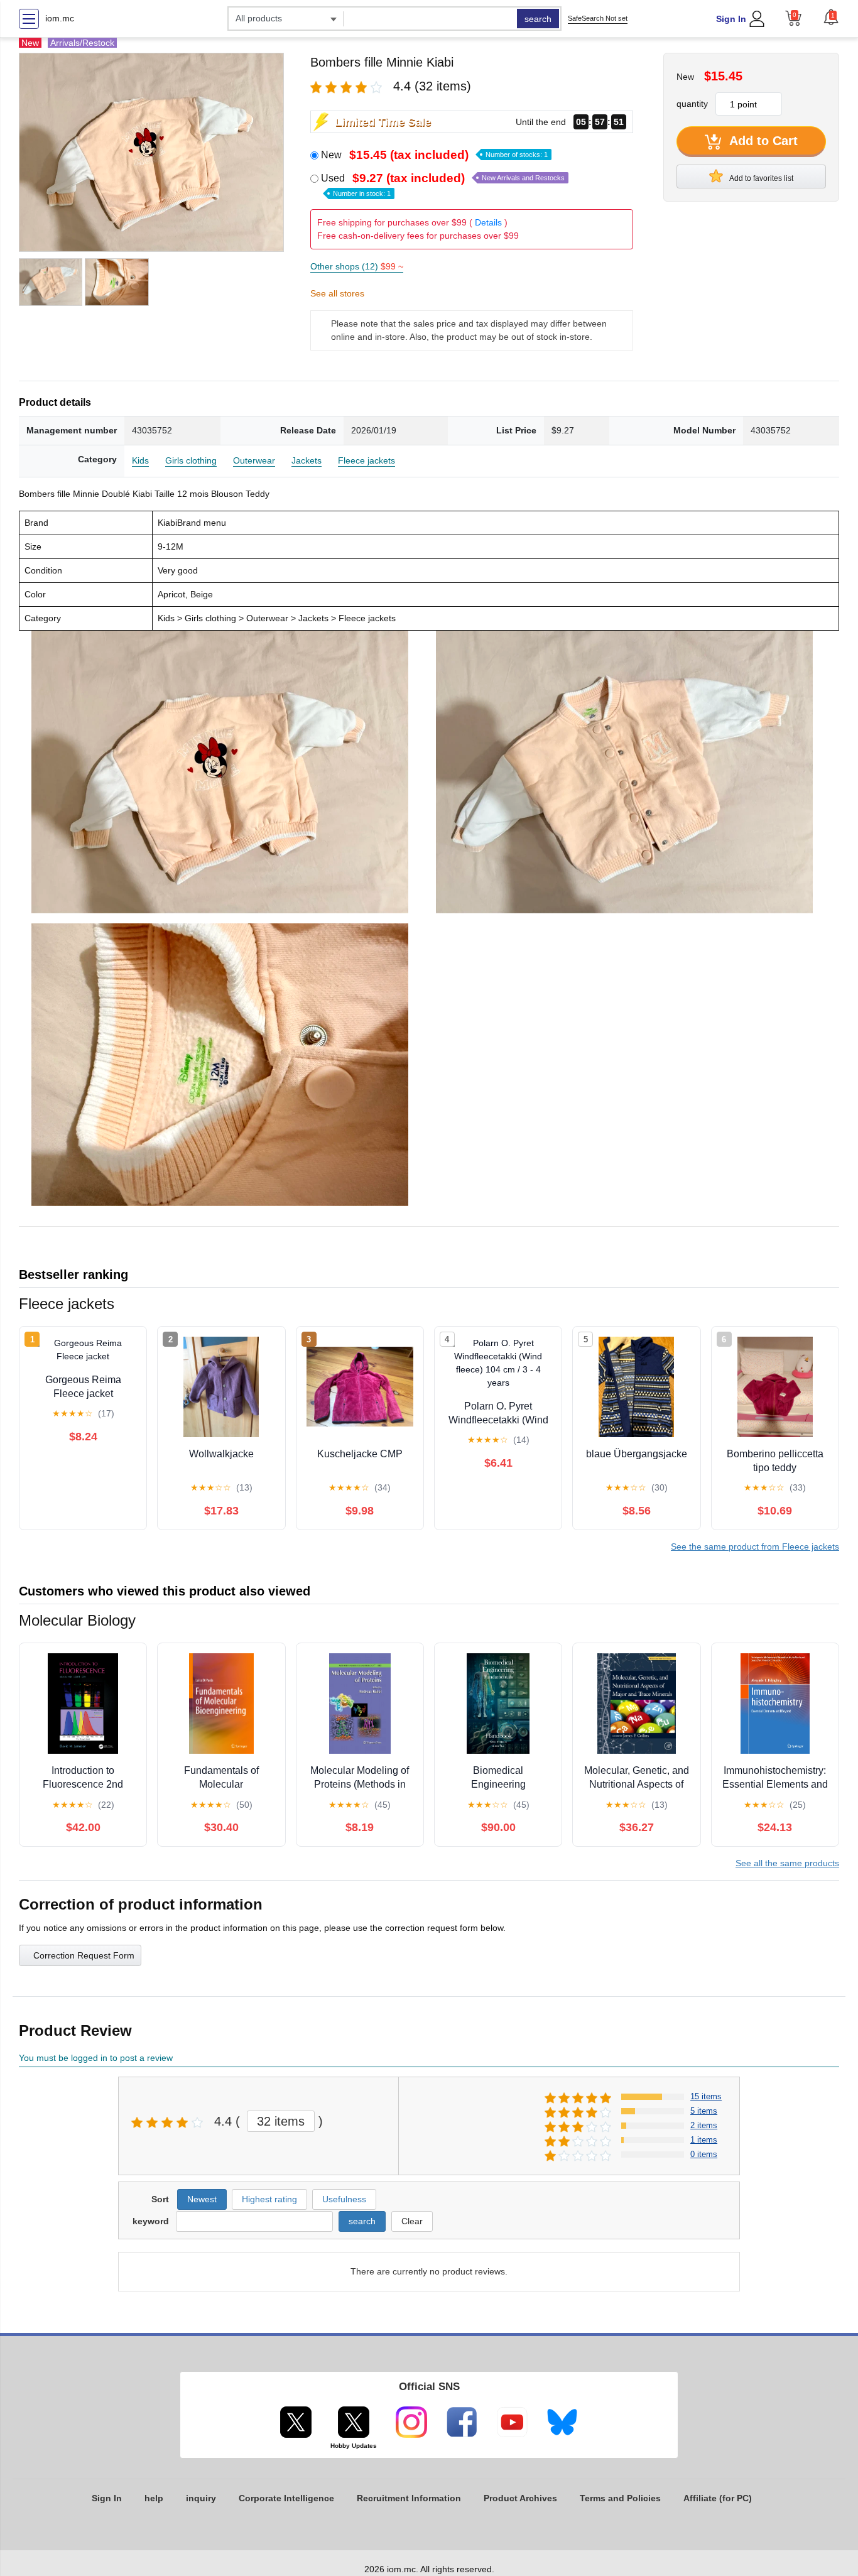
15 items (706, 2096)
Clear (412, 2221)
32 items (281, 2121)
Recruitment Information (409, 2498)
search (538, 19)
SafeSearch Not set (598, 18)
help (154, 2498)
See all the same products (787, 1863)
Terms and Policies (620, 2498)
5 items (704, 2111)
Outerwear (254, 460)
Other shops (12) (357, 266)
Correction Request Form (84, 1955)
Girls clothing (191, 460)
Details (488, 222)
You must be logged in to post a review (96, 2058)
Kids (140, 460)
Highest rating (269, 2199)
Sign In (731, 19)
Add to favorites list (761, 178)
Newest (202, 2199)
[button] (831, 17)
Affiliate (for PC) (718, 2498)
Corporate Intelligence (286, 2498)
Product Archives (520, 2498)
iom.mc (60, 18)
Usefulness (344, 2199)
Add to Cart (762, 141)
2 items (704, 2125)
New (434, 155)
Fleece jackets (367, 460)
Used (443, 185)
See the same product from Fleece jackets (755, 1546)
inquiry (201, 2498)
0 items (704, 2154)
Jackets (307, 460)
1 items (704, 2140)
